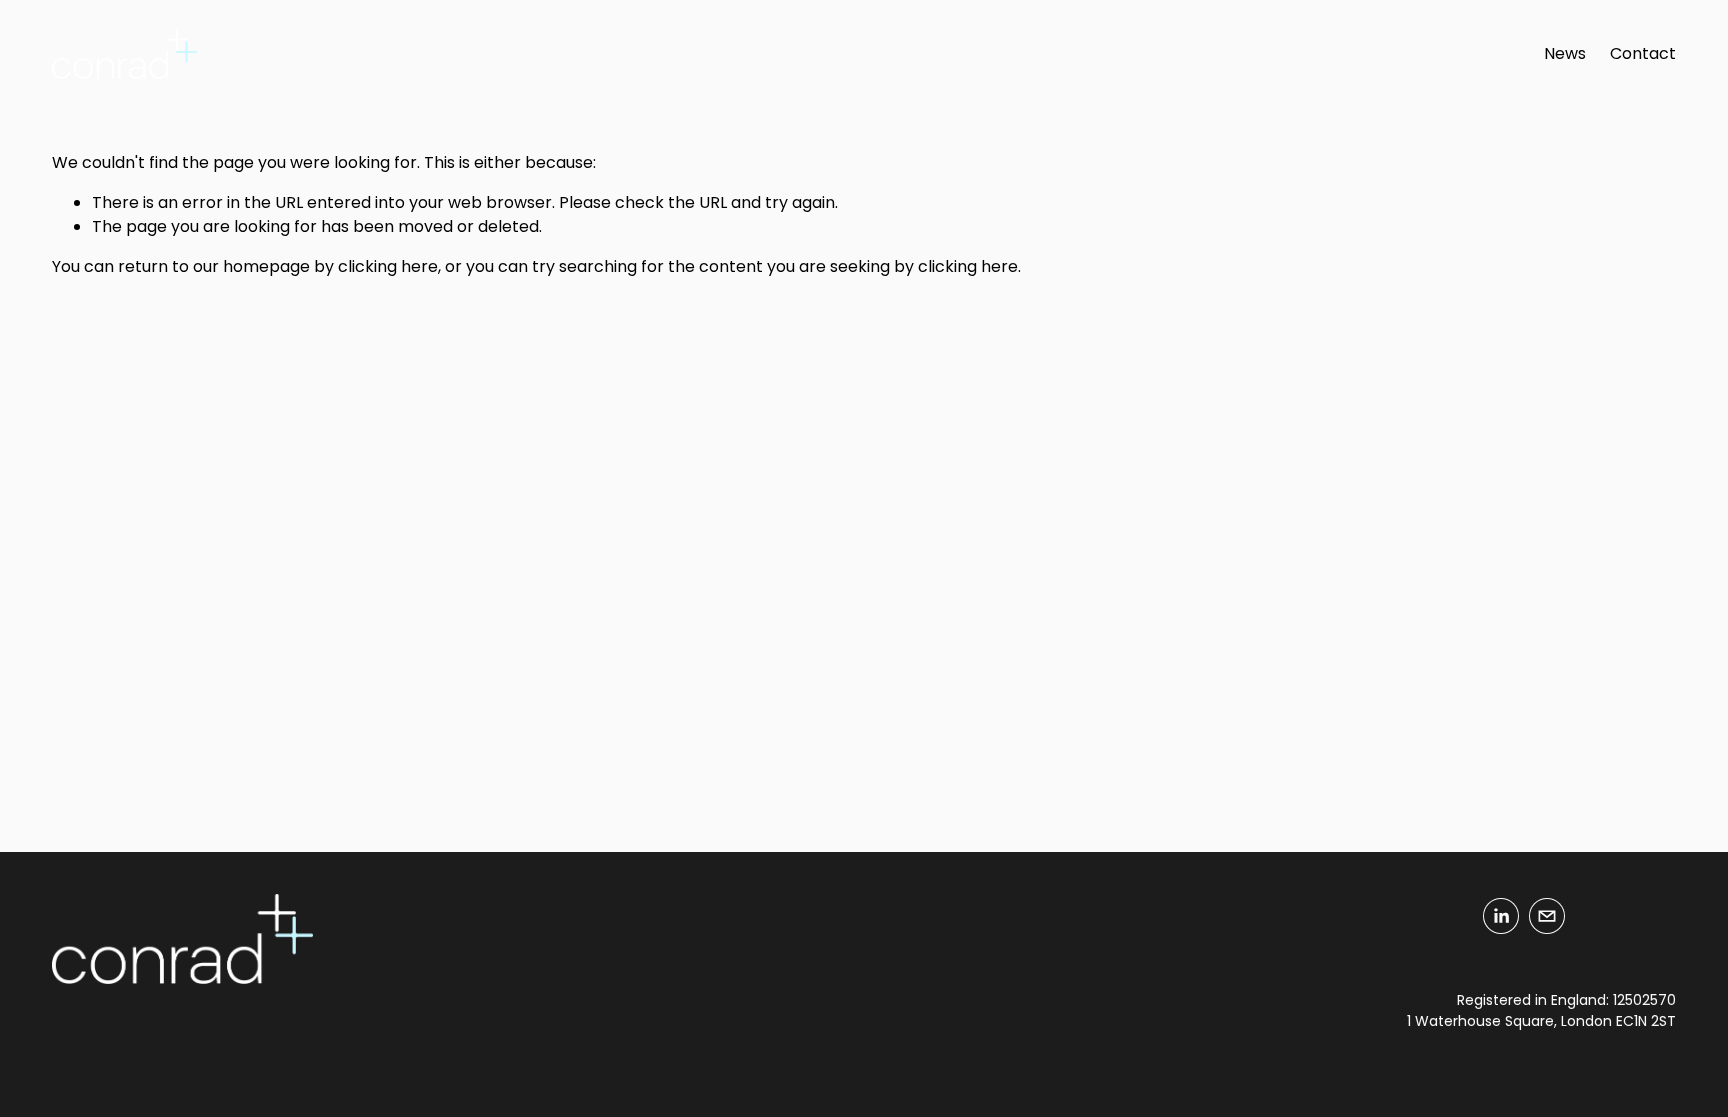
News (1565, 53)
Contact (1643, 53)
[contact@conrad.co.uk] (1547, 916)
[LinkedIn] (1501, 916)
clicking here (388, 266)
